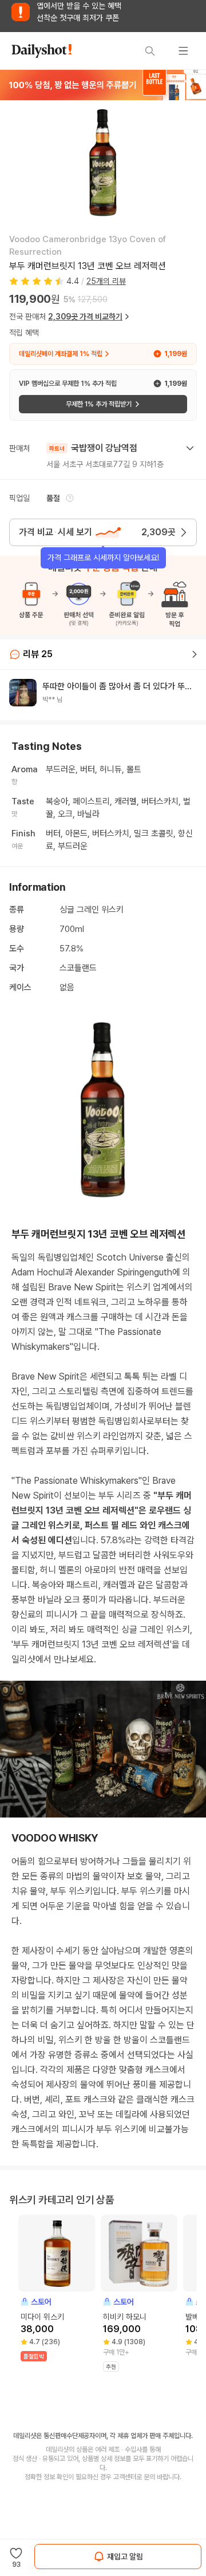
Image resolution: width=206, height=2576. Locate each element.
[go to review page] (195, 654)
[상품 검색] (150, 51)
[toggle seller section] (190, 448)
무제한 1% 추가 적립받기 (99, 404)
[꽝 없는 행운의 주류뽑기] (103, 85)
